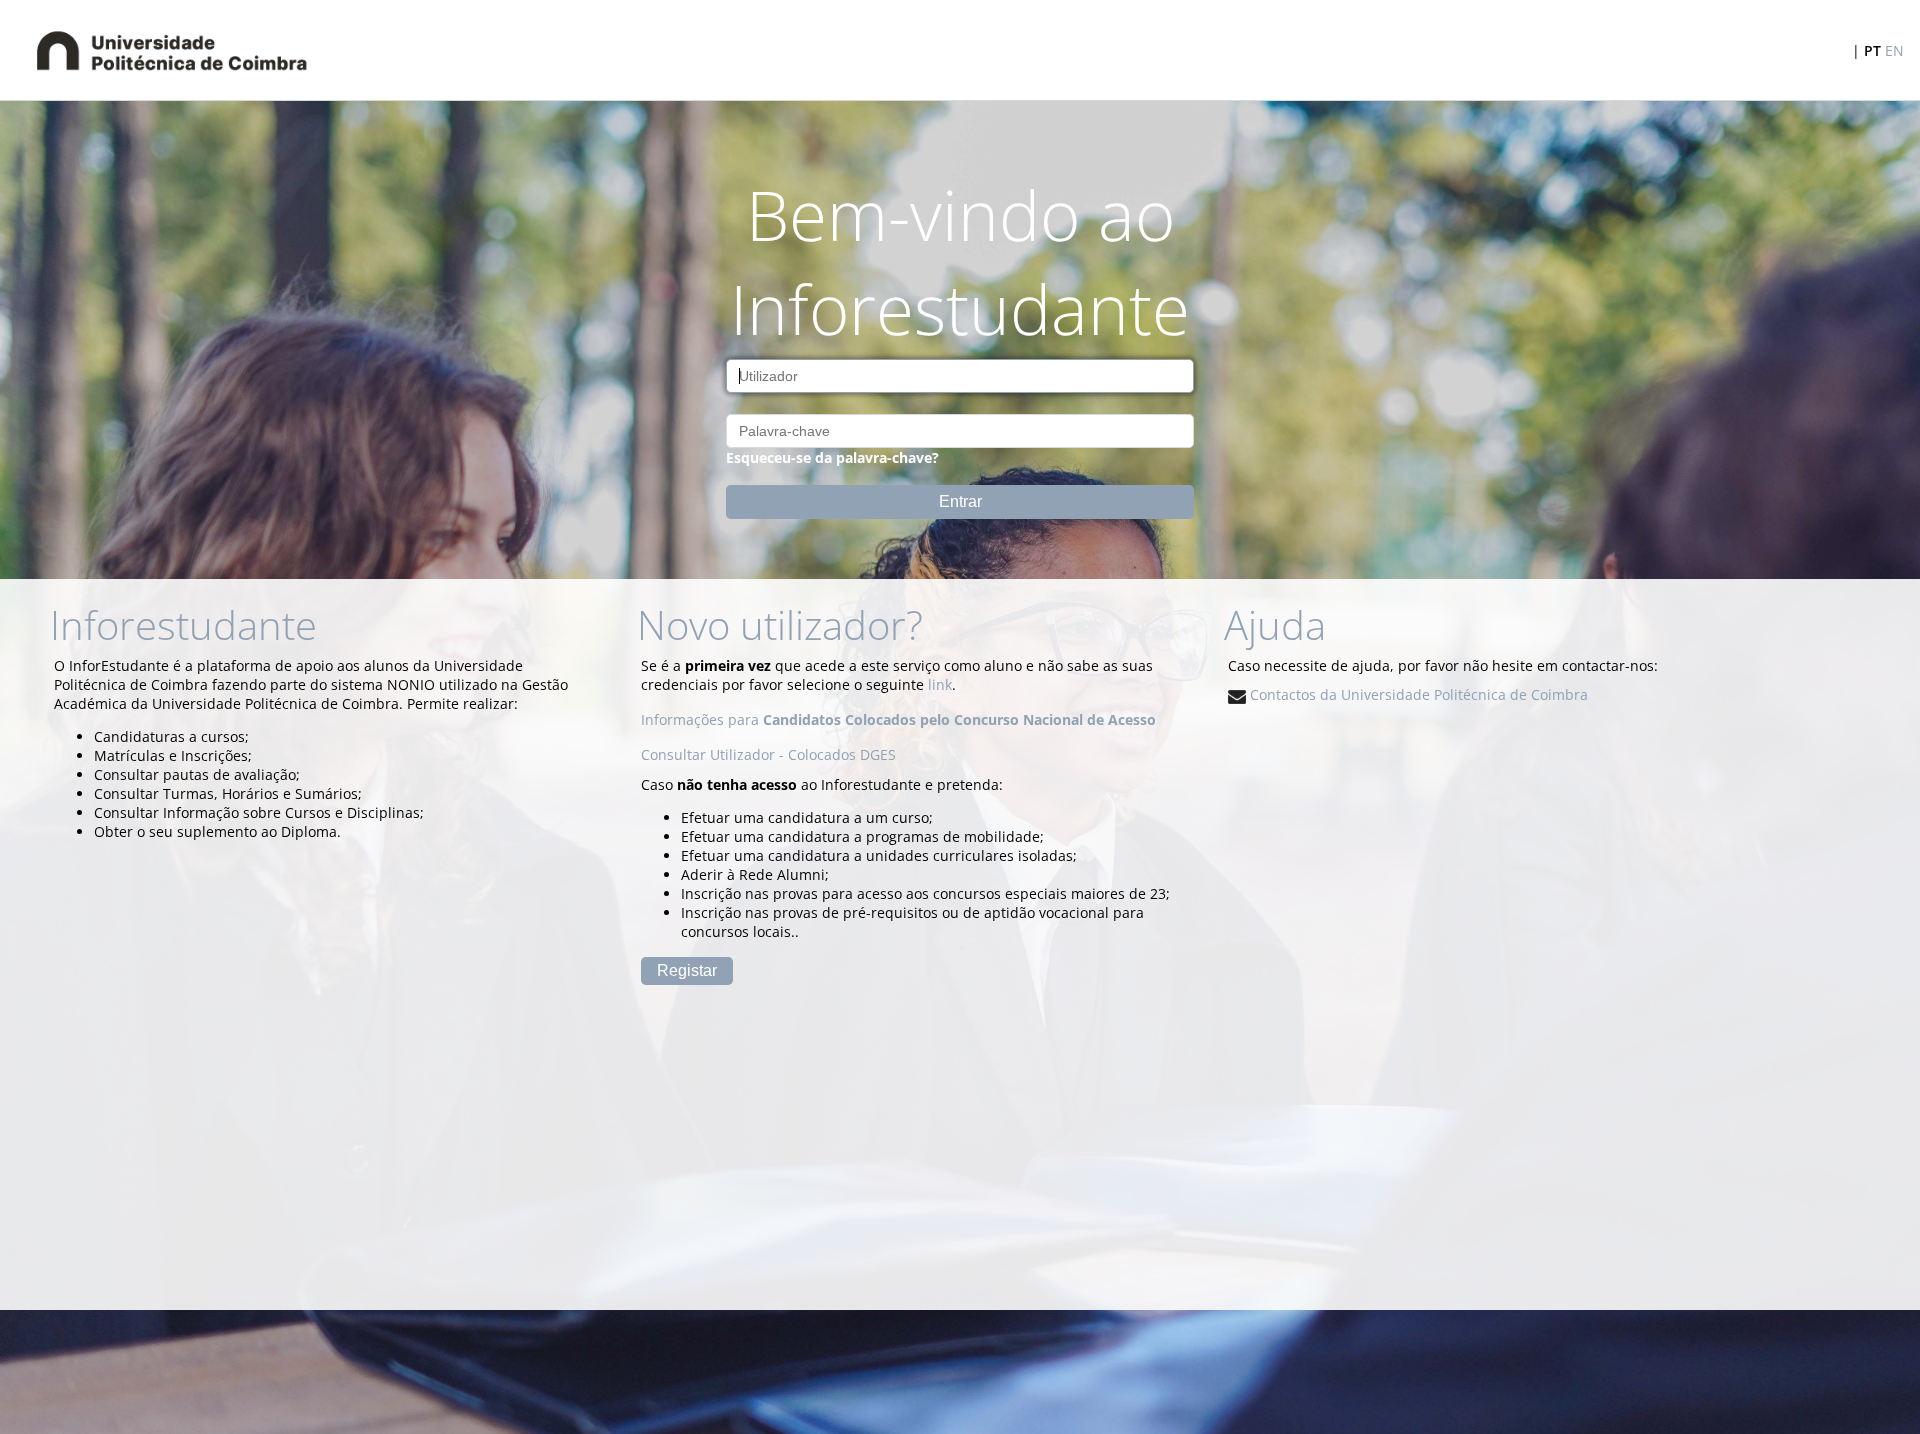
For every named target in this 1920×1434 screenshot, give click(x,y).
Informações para (898, 719)
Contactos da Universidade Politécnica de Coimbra (1417, 694)
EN (1894, 50)
